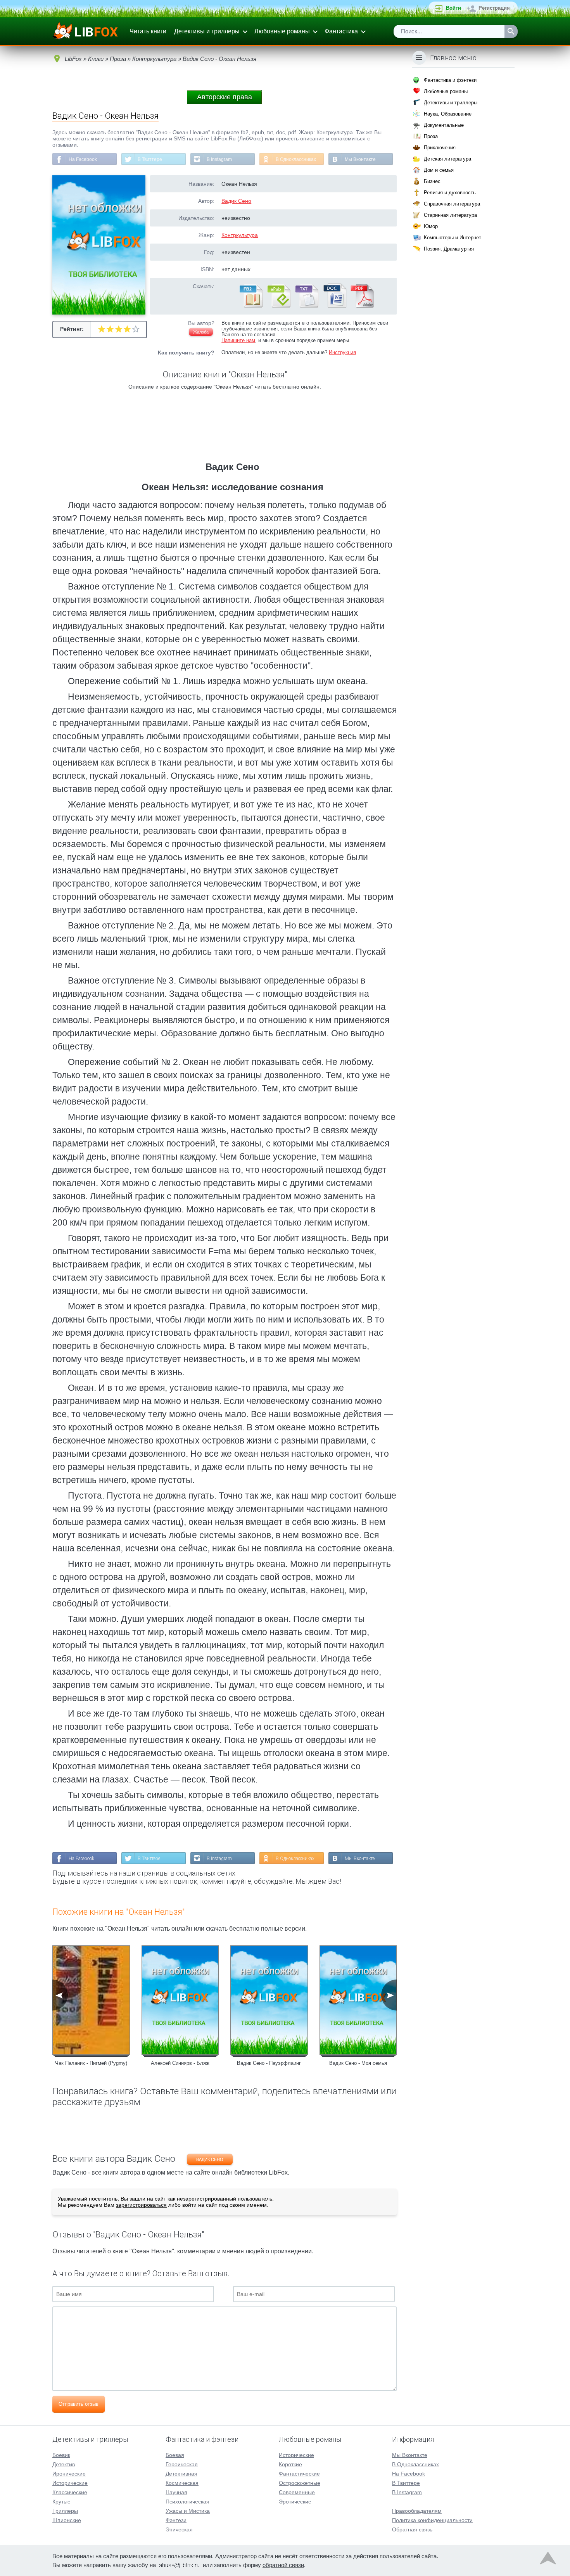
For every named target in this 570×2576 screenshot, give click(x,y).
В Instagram (219, 159)
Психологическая (187, 2502)
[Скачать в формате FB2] (250, 306)
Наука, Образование (448, 114)
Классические (70, 2492)
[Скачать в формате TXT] (306, 306)
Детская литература (447, 159)
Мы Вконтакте (360, 159)
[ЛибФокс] (86, 31)
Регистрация (494, 8)
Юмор (431, 226)
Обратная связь (412, 2529)
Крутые (61, 2502)
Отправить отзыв (79, 2404)
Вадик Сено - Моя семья (358, 2063)
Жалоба (201, 332)
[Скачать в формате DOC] (334, 306)
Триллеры (65, 2511)
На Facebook (83, 159)
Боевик (61, 2455)
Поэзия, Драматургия (449, 249)
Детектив (64, 2464)
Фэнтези (176, 2520)
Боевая (175, 2455)
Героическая (182, 2464)
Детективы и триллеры (207, 31)
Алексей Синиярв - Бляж (180, 2063)
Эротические (295, 2502)
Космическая (182, 2483)
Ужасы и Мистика (188, 2511)
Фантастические (299, 2474)
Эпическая (179, 2529)
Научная (176, 2492)
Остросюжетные (300, 2483)
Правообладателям (417, 2511)
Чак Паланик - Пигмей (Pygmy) (91, 2063)
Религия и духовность (450, 193)
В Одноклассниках (296, 159)
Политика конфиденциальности (432, 2520)
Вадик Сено (236, 201)
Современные (297, 2492)
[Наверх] (548, 2560)
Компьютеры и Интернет (453, 238)
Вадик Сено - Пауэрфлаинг (269, 2063)
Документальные (444, 125)
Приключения (440, 148)
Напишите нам (238, 340)
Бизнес (432, 181)
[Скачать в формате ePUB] (278, 306)
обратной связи (283, 2565)
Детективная (181, 2474)
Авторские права (225, 97)
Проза (431, 136)
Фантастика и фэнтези (450, 80)
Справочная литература (452, 204)
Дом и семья (439, 170)
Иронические (69, 2474)
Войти (453, 8)
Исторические (70, 2483)
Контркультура (240, 235)
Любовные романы (282, 31)
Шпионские (67, 2520)
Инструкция (342, 352)
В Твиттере (150, 159)
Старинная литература (450, 215)
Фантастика (341, 31)
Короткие (290, 2464)
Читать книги (148, 31)
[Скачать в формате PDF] (362, 306)
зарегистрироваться (141, 2205)
